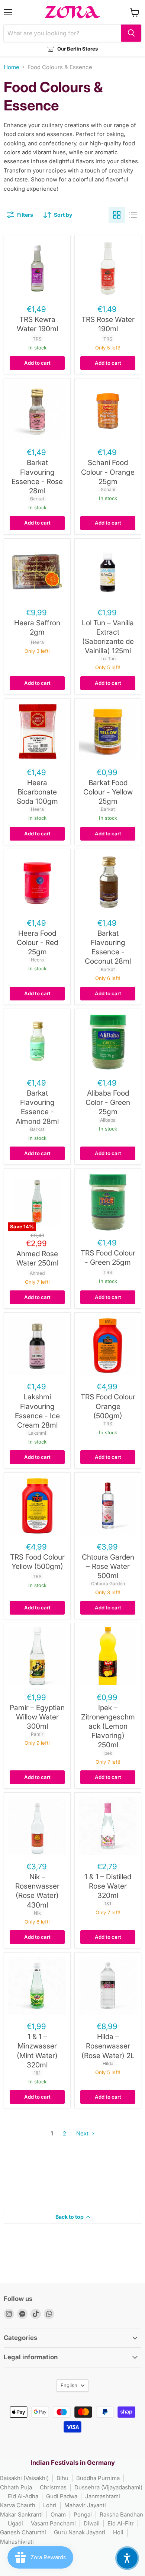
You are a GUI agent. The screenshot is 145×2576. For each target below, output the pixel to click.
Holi (118, 2532)
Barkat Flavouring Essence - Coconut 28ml (108, 947)
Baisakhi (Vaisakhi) (24, 2478)
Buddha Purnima (98, 2478)
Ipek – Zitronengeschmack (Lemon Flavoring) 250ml (108, 1726)
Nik (37, 1913)
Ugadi (15, 2523)
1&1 (108, 1904)
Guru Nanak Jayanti (80, 2532)
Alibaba (108, 1120)
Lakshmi (37, 1433)
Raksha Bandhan (121, 2514)
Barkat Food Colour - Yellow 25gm (108, 792)
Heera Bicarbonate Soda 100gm (37, 792)
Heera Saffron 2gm (37, 627)
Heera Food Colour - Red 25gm (37, 942)
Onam (58, 2514)
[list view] (133, 215)
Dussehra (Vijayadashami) (108, 2487)
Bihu (62, 2478)
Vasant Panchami (53, 2523)
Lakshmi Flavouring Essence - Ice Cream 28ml (37, 1411)
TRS (37, 339)
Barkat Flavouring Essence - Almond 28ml (37, 1107)
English (69, 2385)
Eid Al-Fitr (121, 2523)
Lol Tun (108, 659)
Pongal (83, 2514)
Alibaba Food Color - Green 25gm (108, 1102)
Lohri (50, 2505)
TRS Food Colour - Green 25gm (108, 1258)
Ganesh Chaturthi (23, 2532)
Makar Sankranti (21, 2514)
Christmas (53, 2487)
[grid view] (117, 215)
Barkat (37, 499)
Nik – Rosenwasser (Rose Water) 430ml (37, 1891)
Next (83, 2133)
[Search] (131, 33)
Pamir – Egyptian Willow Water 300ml (37, 1717)
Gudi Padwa (62, 2496)
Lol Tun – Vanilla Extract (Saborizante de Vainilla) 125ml (108, 637)
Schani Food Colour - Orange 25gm (108, 472)
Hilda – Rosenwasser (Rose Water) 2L (108, 2046)
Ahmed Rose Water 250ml (37, 1258)
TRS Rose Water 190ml (108, 324)
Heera (37, 642)
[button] (127, 2558)
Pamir (37, 1734)
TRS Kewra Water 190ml (37, 324)
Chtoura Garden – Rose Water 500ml (108, 1566)
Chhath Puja (16, 2487)
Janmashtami (103, 2496)
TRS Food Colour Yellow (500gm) (37, 1562)
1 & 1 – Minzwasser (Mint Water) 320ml (37, 2051)
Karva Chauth (18, 2505)
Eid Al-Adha (23, 2496)
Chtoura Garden (108, 1584)
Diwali (92, 2523)
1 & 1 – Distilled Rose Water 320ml (108, 1886)
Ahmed (37, 1273)
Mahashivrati (17, 2542)
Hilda (108, 2064)
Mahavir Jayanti (85, 2505)
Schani (108, 489)
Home (12, 67)
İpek (108, 1753)
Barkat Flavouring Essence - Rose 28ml (37, 477)
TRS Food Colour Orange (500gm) (108, 1406)
